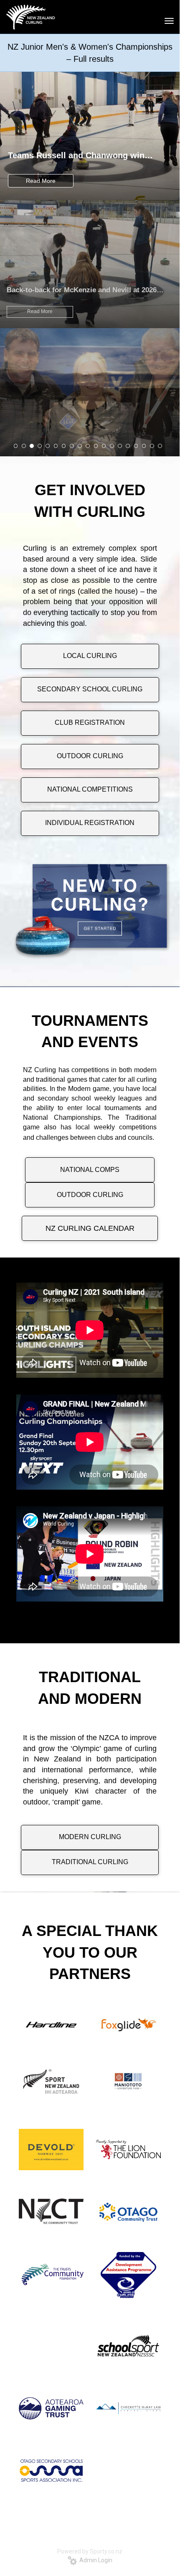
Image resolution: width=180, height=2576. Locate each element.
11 (96, 446)
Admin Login (95, 2560)
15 (128, 446)
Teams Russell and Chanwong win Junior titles (76, 156)
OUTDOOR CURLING (90, 756)
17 (144, 446)
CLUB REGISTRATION (90, 722)
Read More (41, 181)
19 (160, 446)
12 (104, 446)
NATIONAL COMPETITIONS (90, 789)
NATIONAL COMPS (90, 1170)
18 (152, 446)
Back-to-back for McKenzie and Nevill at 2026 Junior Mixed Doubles (82, 290)
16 (136, 446)
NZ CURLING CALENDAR (90, 1228)
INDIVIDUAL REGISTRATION (90, 823)
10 (88, 446)
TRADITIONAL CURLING (90, 1862)
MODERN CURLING (90, 1837)
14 (120, 446)
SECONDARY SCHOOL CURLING (90, 689)
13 (112, 446)
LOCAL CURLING (90, 656)
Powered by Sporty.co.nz (90, 2551)
